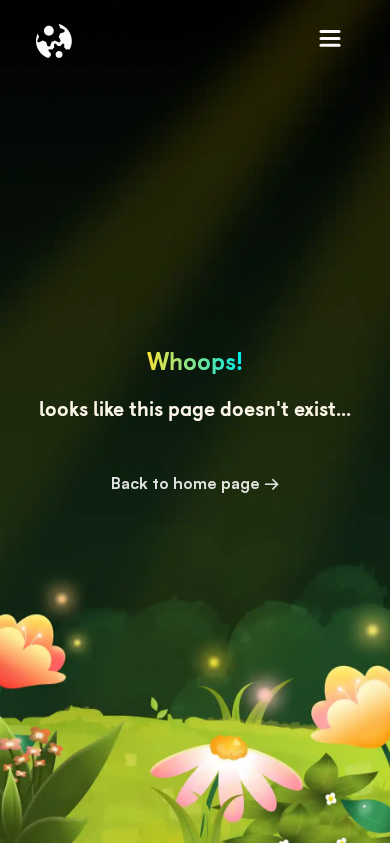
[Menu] (331, 41)
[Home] (54, 41)
